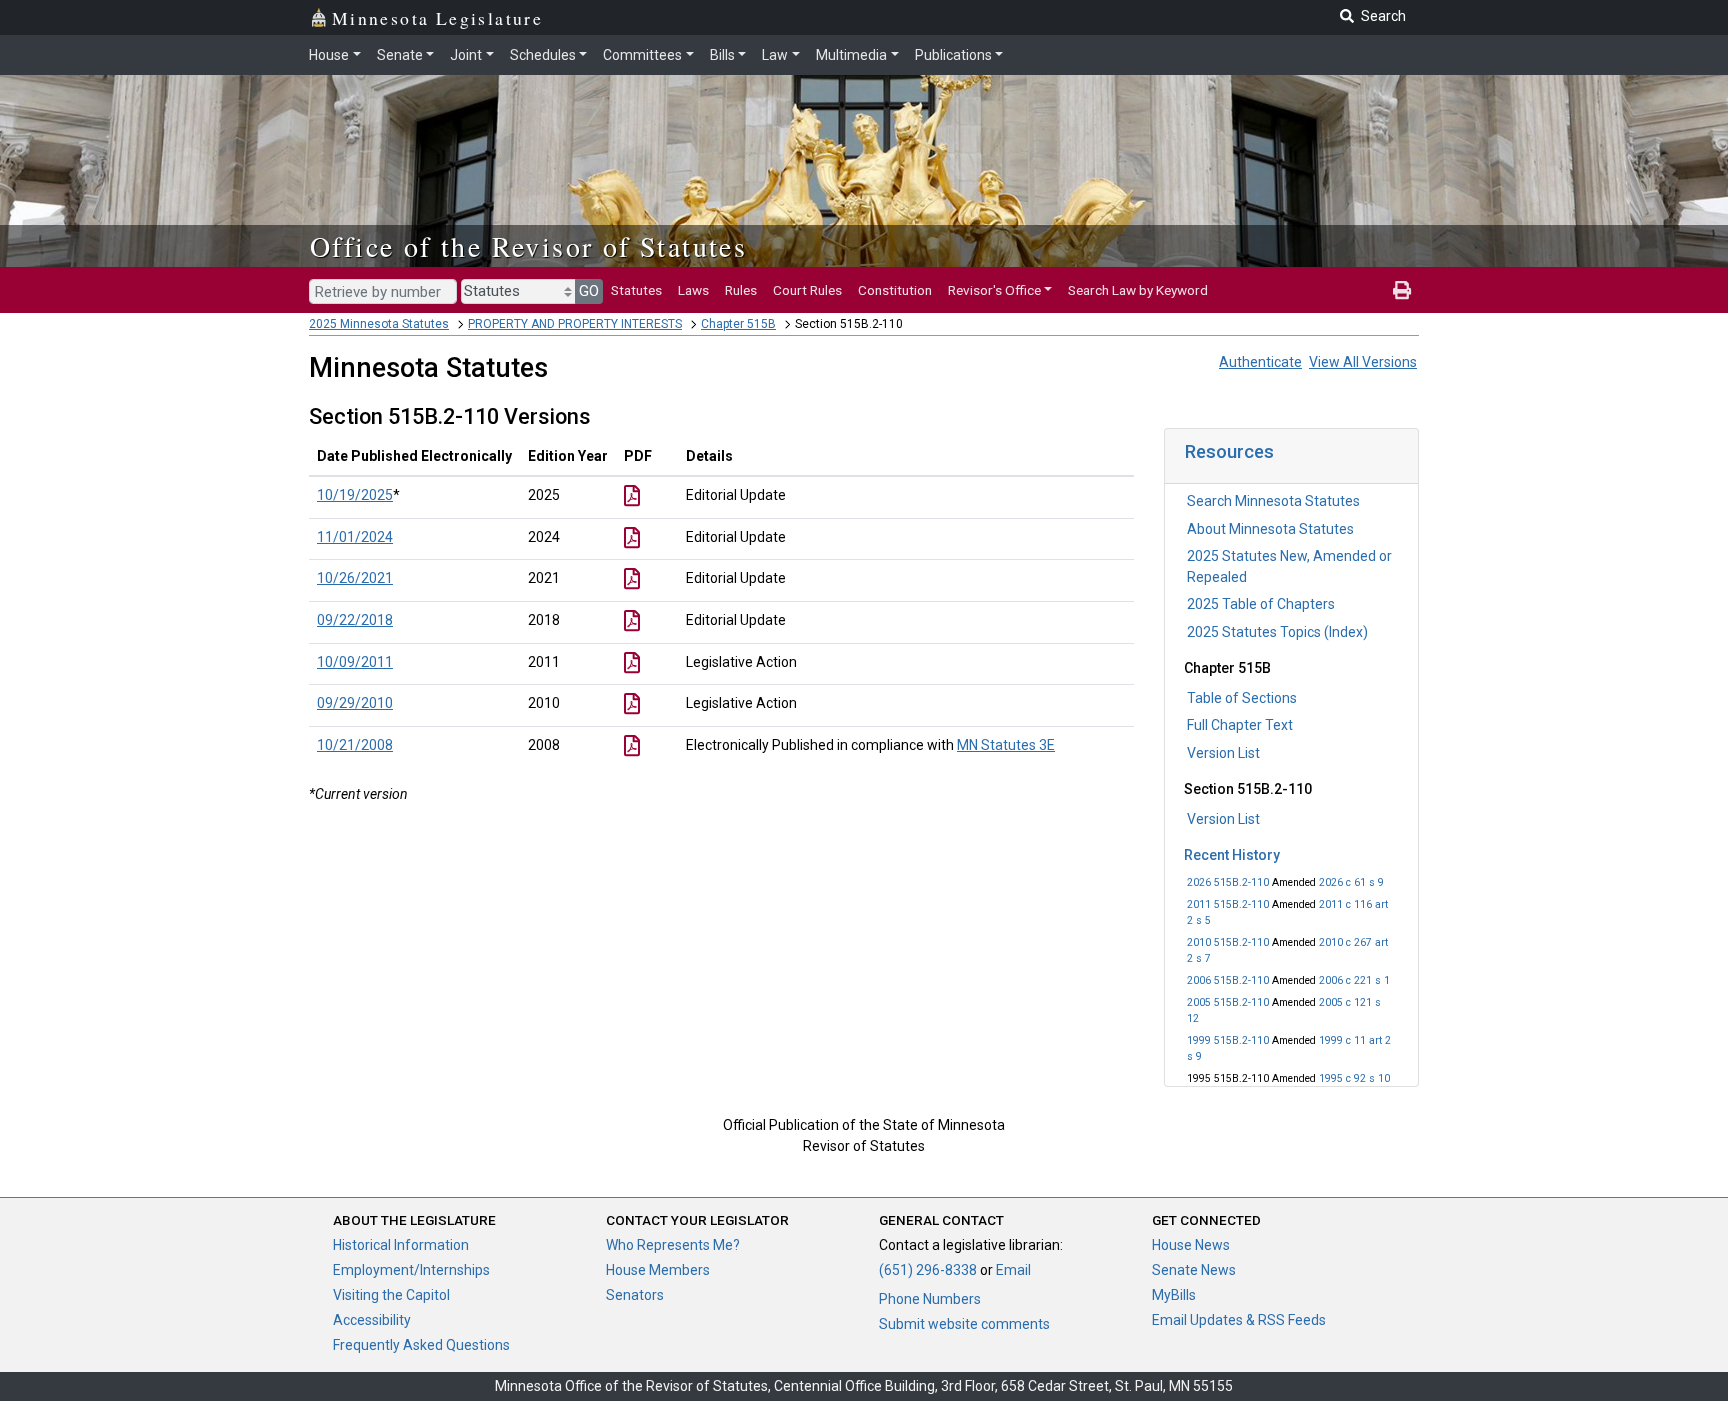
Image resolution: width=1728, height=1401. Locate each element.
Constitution (895, 290)
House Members (658, 1270)
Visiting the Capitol (391, 1295)
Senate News (1194, 1270)
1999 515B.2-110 (1228, 1040)
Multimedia (851, 55)
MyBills (1174, 1295)
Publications (953, 55)
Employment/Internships (411, 1270)
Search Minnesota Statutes (1273, 501)
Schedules (543, 55)
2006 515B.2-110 (1228, 980)
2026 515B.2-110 (1228, 882)
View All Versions (1363, 362)
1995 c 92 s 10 (1354, 1078)
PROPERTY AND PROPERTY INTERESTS (575, 324)
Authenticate (1260, 362)
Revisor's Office (994, 290)
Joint (466, 55)
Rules (741, 290)
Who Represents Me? (673, 1245)
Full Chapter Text (1240, 725)
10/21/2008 (355, 745)
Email (1013, 1270)
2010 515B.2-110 (1228, 942)
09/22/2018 (355, 620)
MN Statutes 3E (1006, 745)
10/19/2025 (355, 495)
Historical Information (401, 1245)
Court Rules (807, 290)
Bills (722, 55)
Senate (400, 55)
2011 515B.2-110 (1228, 904)
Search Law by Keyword (1138, 290)
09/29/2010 (355, 703)
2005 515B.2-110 (1228, 1002)
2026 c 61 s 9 (1351, 882)
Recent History (1232, 855)
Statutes (636, 290)
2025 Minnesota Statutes (379, 324)
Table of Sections (1242, 698)
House (329, 55)
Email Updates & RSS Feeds (1239, 1320)
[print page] (1402, 290)
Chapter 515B (738, 324)
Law (775, 55)
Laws (693, 290)
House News (1191, 1245)
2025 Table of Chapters (1261, 604)
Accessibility (372, 1320)
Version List (1223, 753)
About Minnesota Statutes (1270, 529)
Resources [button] (1229, 451)
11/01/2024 (355, 537)
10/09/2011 (355, 662)
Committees (642, 55)
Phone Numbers (930, 1299)
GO (589, 291)
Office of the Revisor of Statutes (528, 246)
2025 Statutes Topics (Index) (1277, 632)
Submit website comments (964, 1324)
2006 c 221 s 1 (1354, 980)
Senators (635, 1295)
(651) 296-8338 (928, 1270)
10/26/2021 (355, 578)
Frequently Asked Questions (421, 1345)
